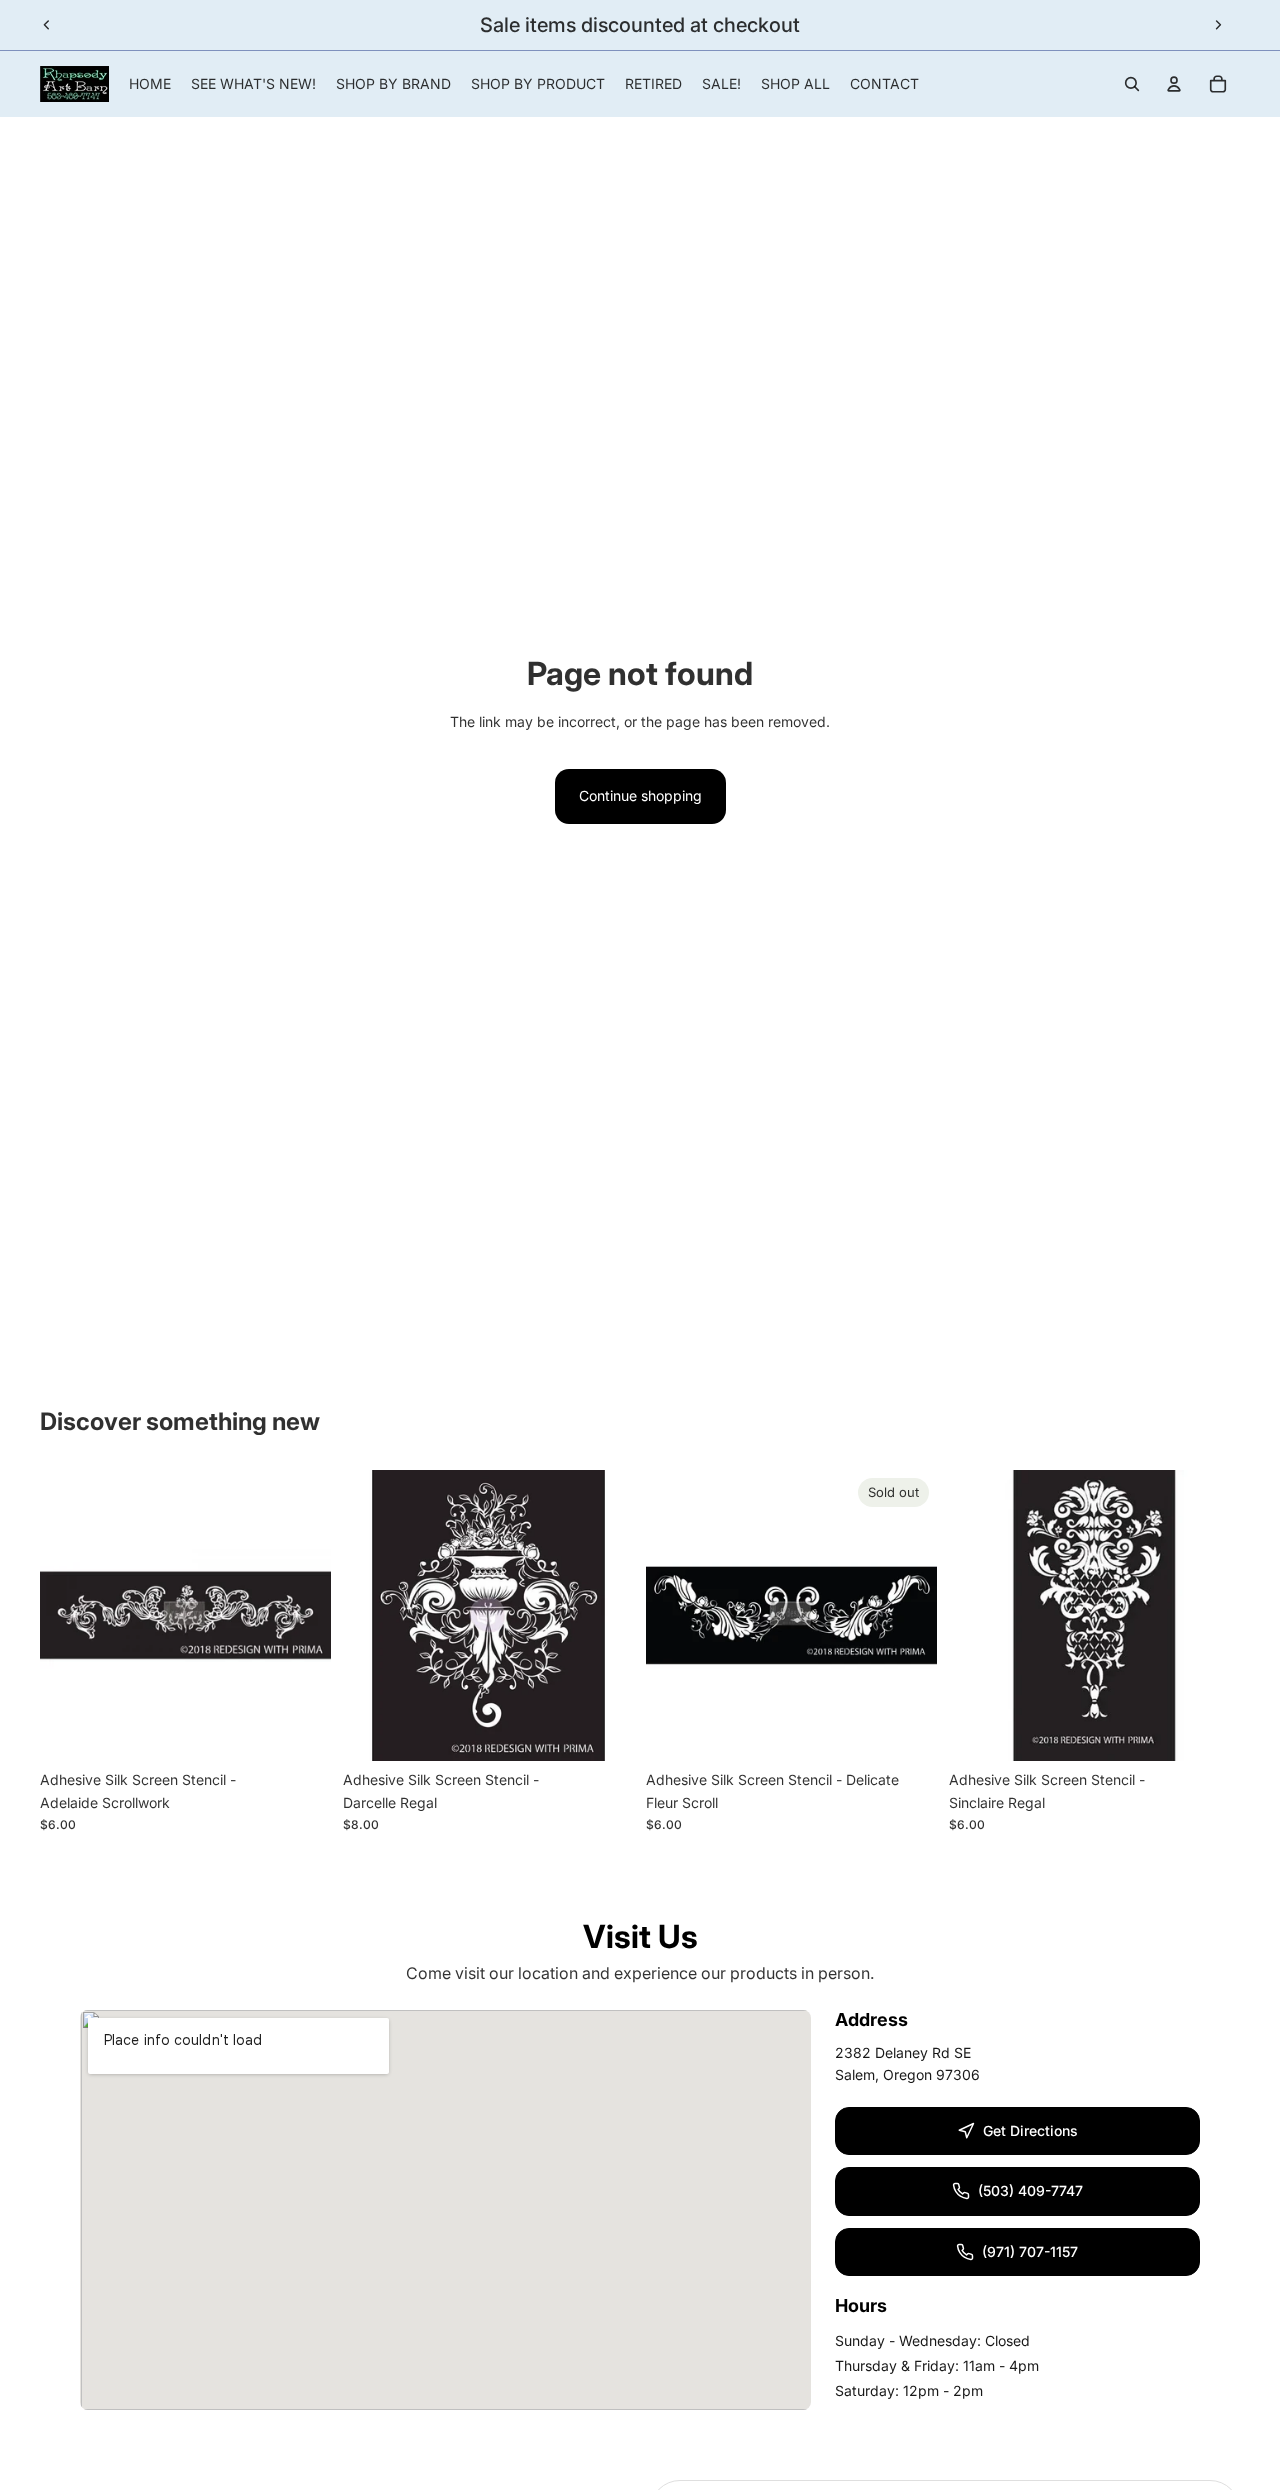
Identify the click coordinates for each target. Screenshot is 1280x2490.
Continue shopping (640, 795)
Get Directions (1030, 2130)
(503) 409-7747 (1030, 2190)
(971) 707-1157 (1030, 2251)
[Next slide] (1218, 25)
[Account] (1174, 84)
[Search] (1132, 84)
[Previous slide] (47, 25)
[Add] (300, 1731)
